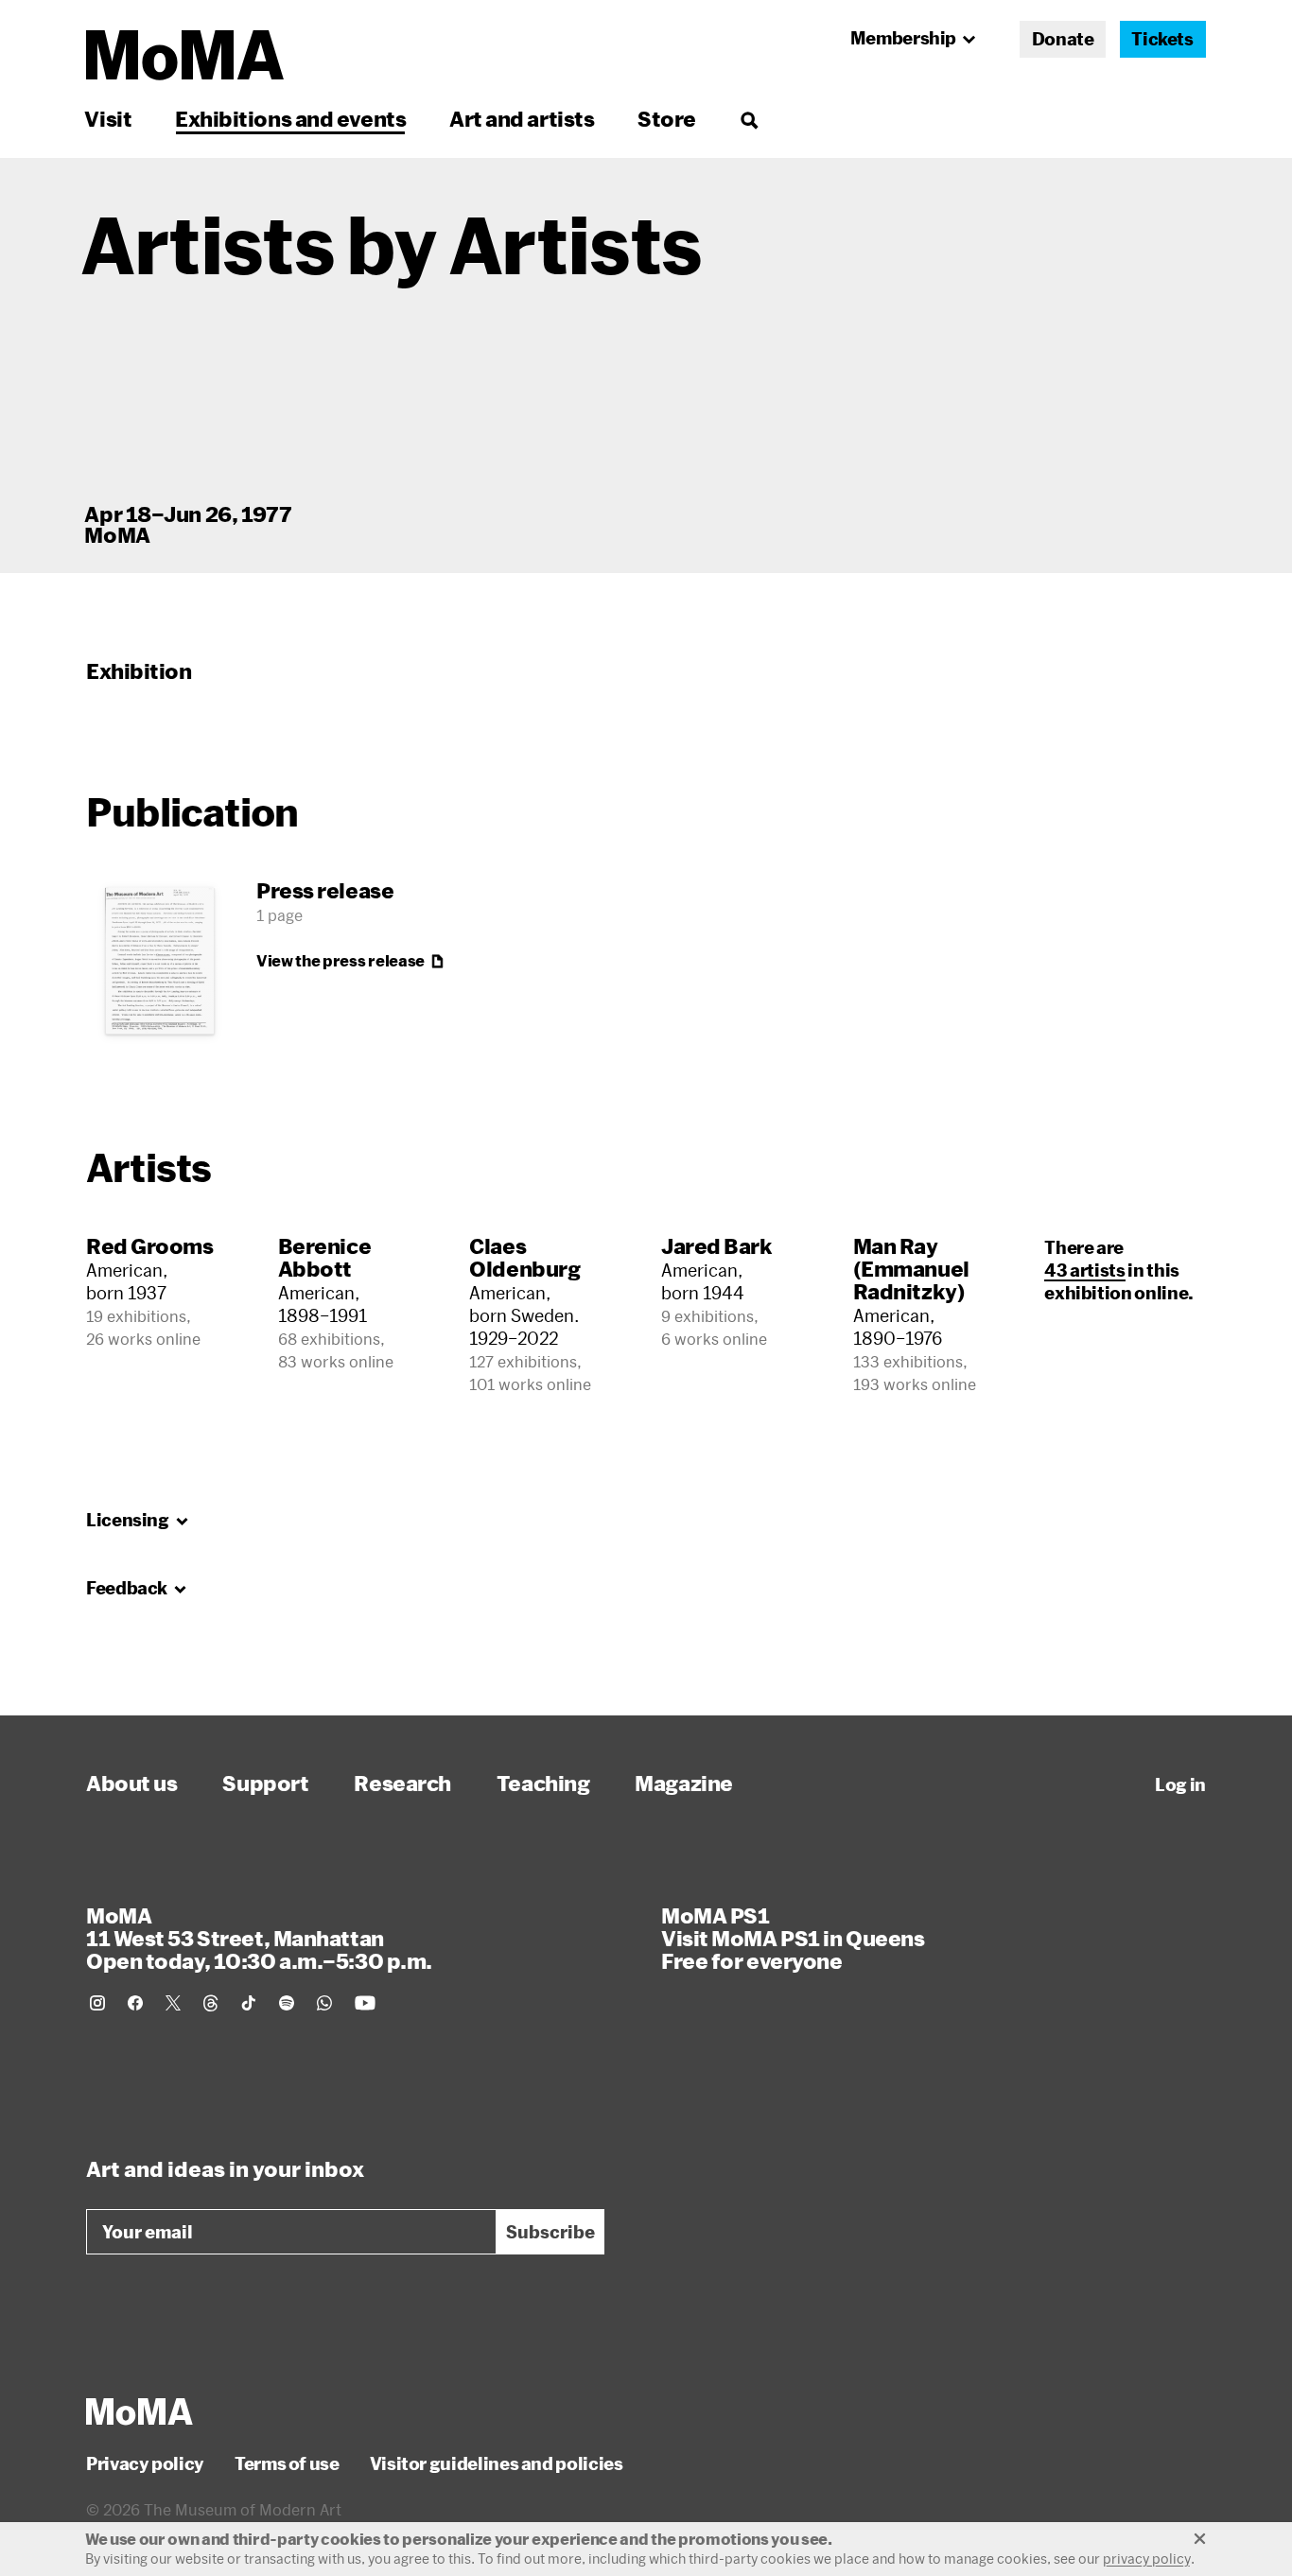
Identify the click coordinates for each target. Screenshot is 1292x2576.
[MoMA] (140, 2411)
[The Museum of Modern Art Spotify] (287, 2003)
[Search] (749, 119)
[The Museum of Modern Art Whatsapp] (324, 2003)
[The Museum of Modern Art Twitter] (173, 2003)
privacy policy (1147, 2559)
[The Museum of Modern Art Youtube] (365, 2003)
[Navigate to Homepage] (185, 55)
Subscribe (550, 2232)
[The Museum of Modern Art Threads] (211, 2003)
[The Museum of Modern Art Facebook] (135, 2003)
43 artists (1084, 1270)
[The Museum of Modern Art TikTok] (249, 2003)
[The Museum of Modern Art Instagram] (97, 2003)
